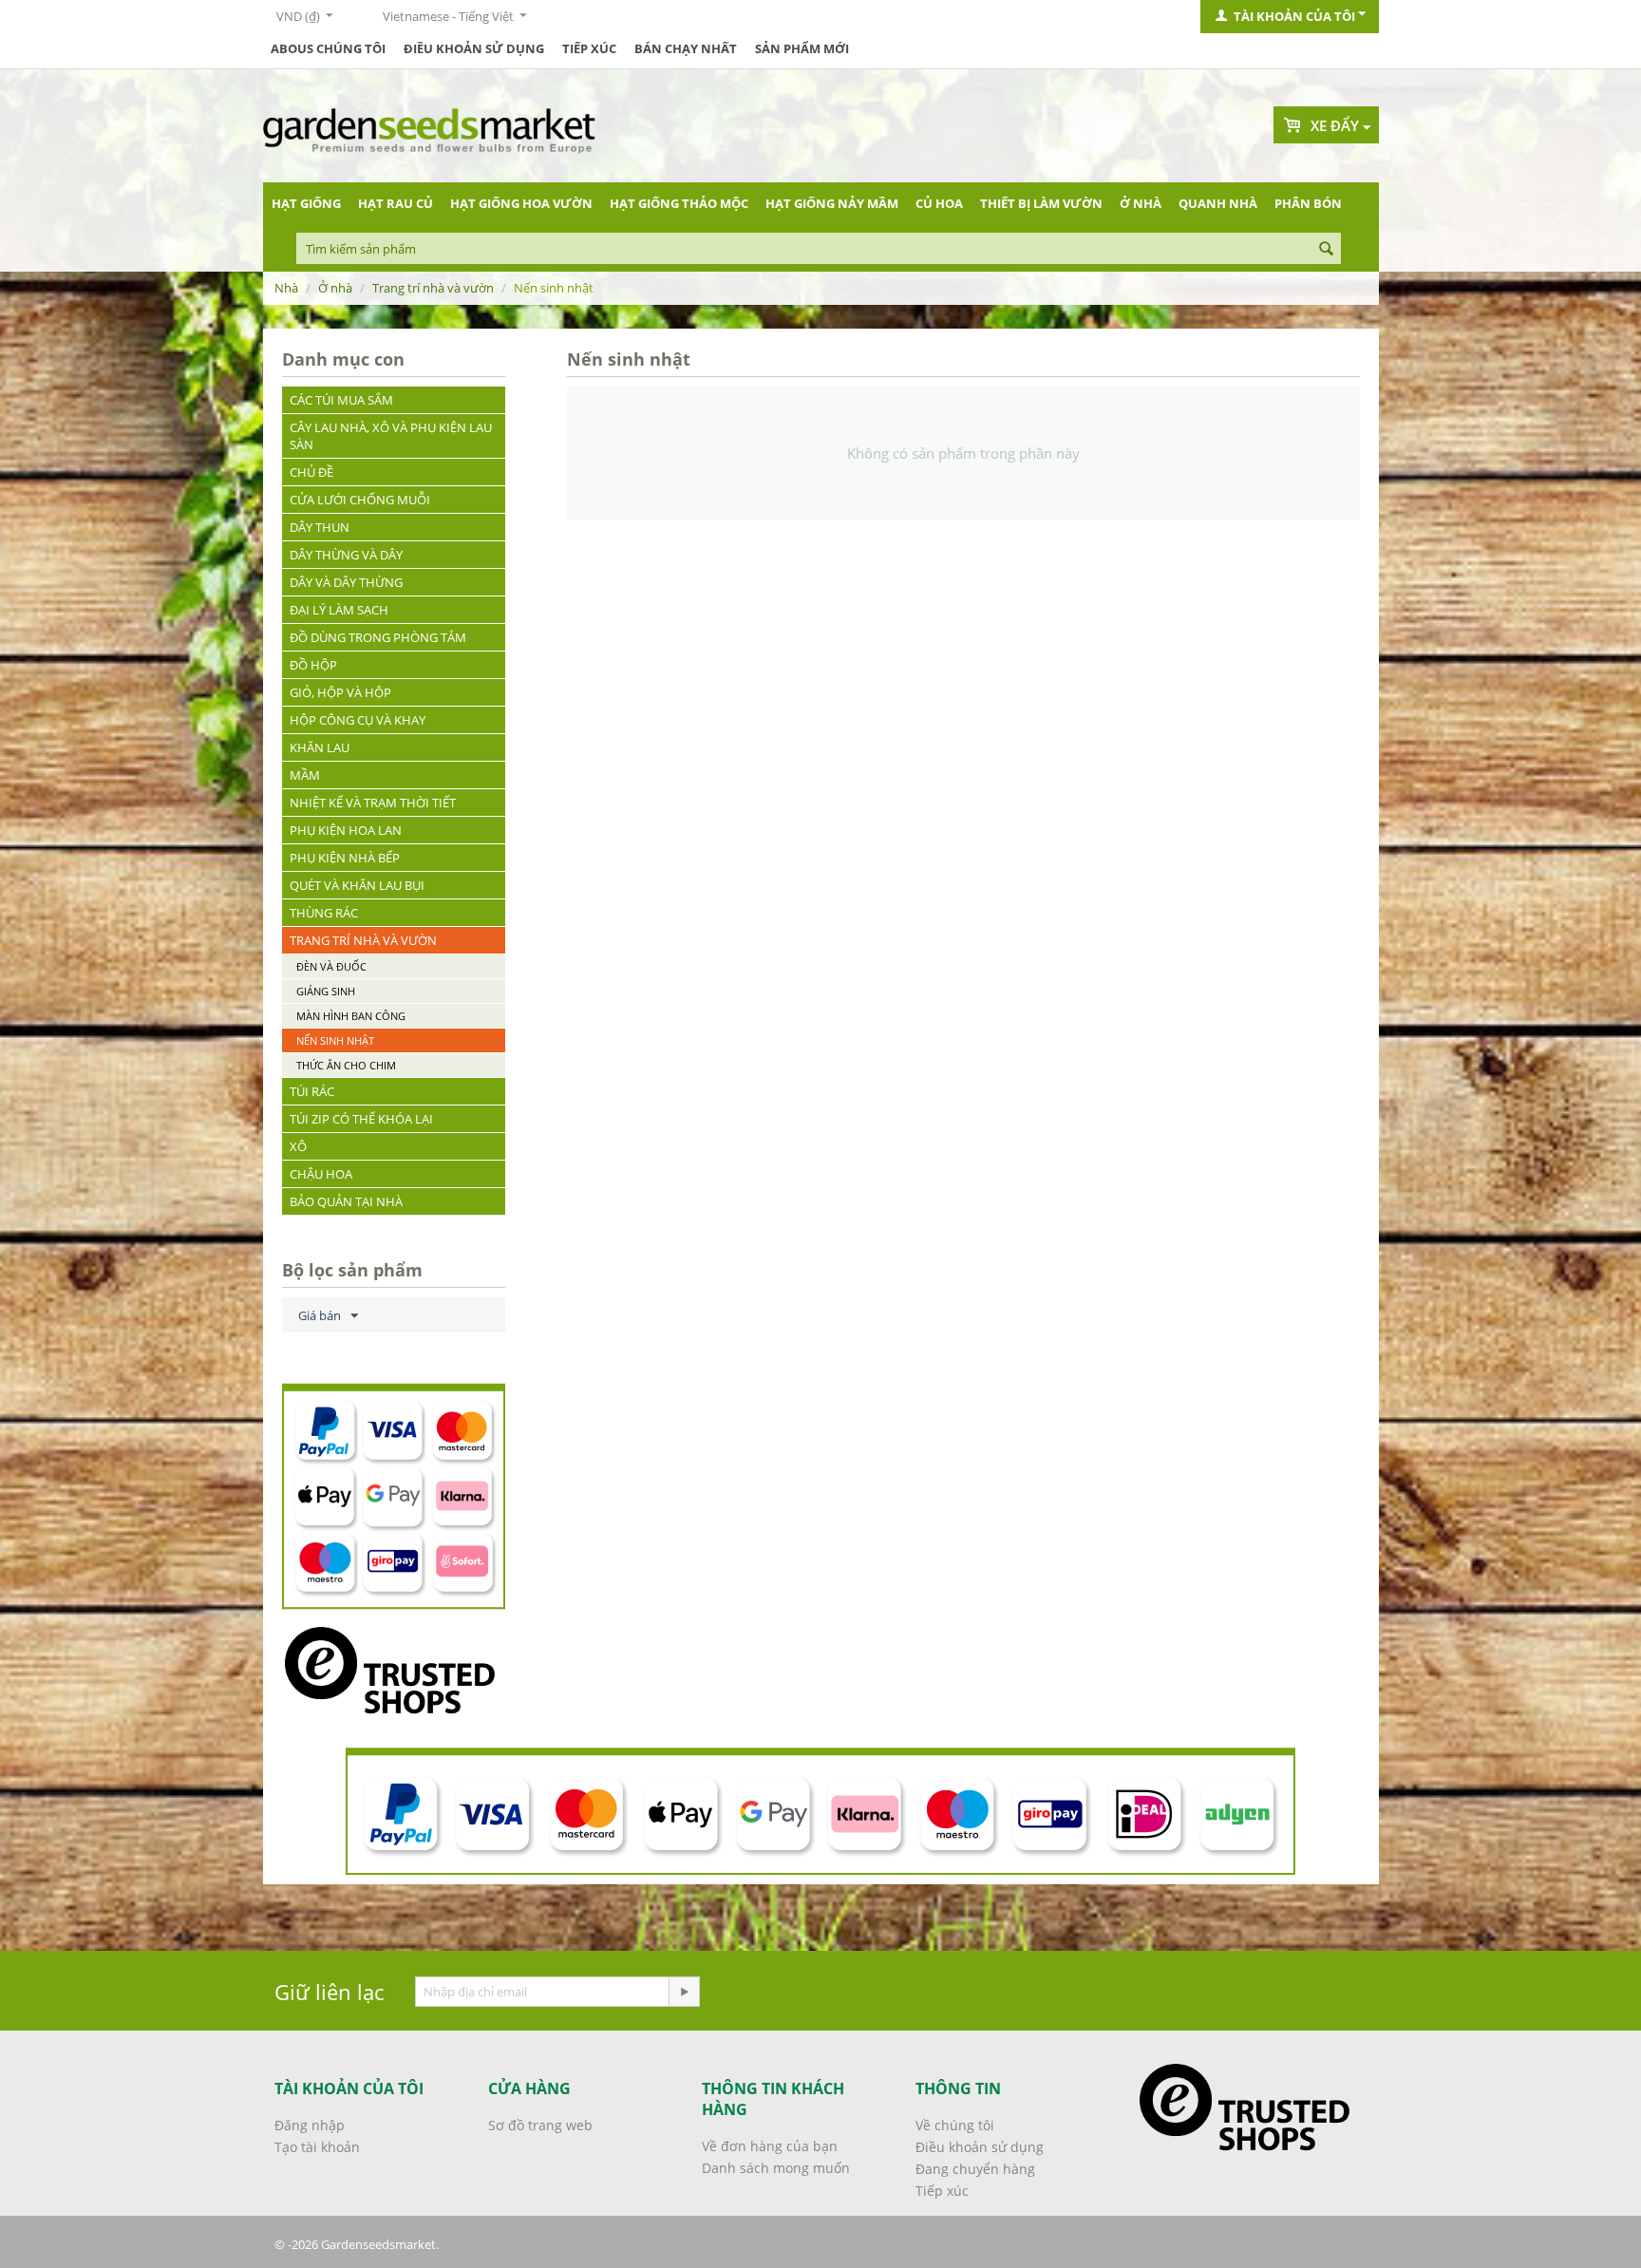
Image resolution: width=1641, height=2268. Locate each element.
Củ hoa (939, 203)
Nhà (286, 288)
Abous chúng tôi (328, 48)
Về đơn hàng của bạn (770, 2146)
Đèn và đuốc (331, 966)
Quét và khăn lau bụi (357, 885)
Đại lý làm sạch (339, 610)
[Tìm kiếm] (1327, 250)
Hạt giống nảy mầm (832, 203)
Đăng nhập (310, 2125)
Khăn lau (320, 747)
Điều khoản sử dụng (474, 48)
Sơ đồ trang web (540, 2125)
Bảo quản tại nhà (346, 1201)
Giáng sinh (326, 991)
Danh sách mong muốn (776, 2168)
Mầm (305, 775)
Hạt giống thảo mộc (679, 203)
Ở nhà (1141, 203)
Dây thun (320, 527)
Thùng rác (324, 913)
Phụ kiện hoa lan (346, 830)
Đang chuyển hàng (975, 2169)
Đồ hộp (313, 665)
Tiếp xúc (589, 48)
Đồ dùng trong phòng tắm (378, 637)
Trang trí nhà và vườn (433, 288)
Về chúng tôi (955, 2125)
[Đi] (684, 1992)
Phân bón (1308, 203)
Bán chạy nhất (686, 48)
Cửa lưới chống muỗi (360, 500)
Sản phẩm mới (802, 48)
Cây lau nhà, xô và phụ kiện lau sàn (391, 436)
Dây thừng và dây (346, 555)
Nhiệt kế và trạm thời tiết (373, 803)
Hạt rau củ (396, 203)
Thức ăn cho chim (346, 1065)
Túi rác (312, 1091)
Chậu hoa (321, 1174)
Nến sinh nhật (335, 1040)
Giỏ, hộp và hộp (340, 692)
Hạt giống (306, 203)
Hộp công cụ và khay (358, 720)
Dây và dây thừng (346, 582)
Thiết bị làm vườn (1041, 203)
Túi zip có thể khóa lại (361, 1119)
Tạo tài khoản (317, 2147)
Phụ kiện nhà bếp (345, 858)
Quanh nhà (1218, 203)
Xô (298, 1146)
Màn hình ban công (351, 1016)
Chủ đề (311, 472)
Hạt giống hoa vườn (521, 203)
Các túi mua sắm (341, 400)
